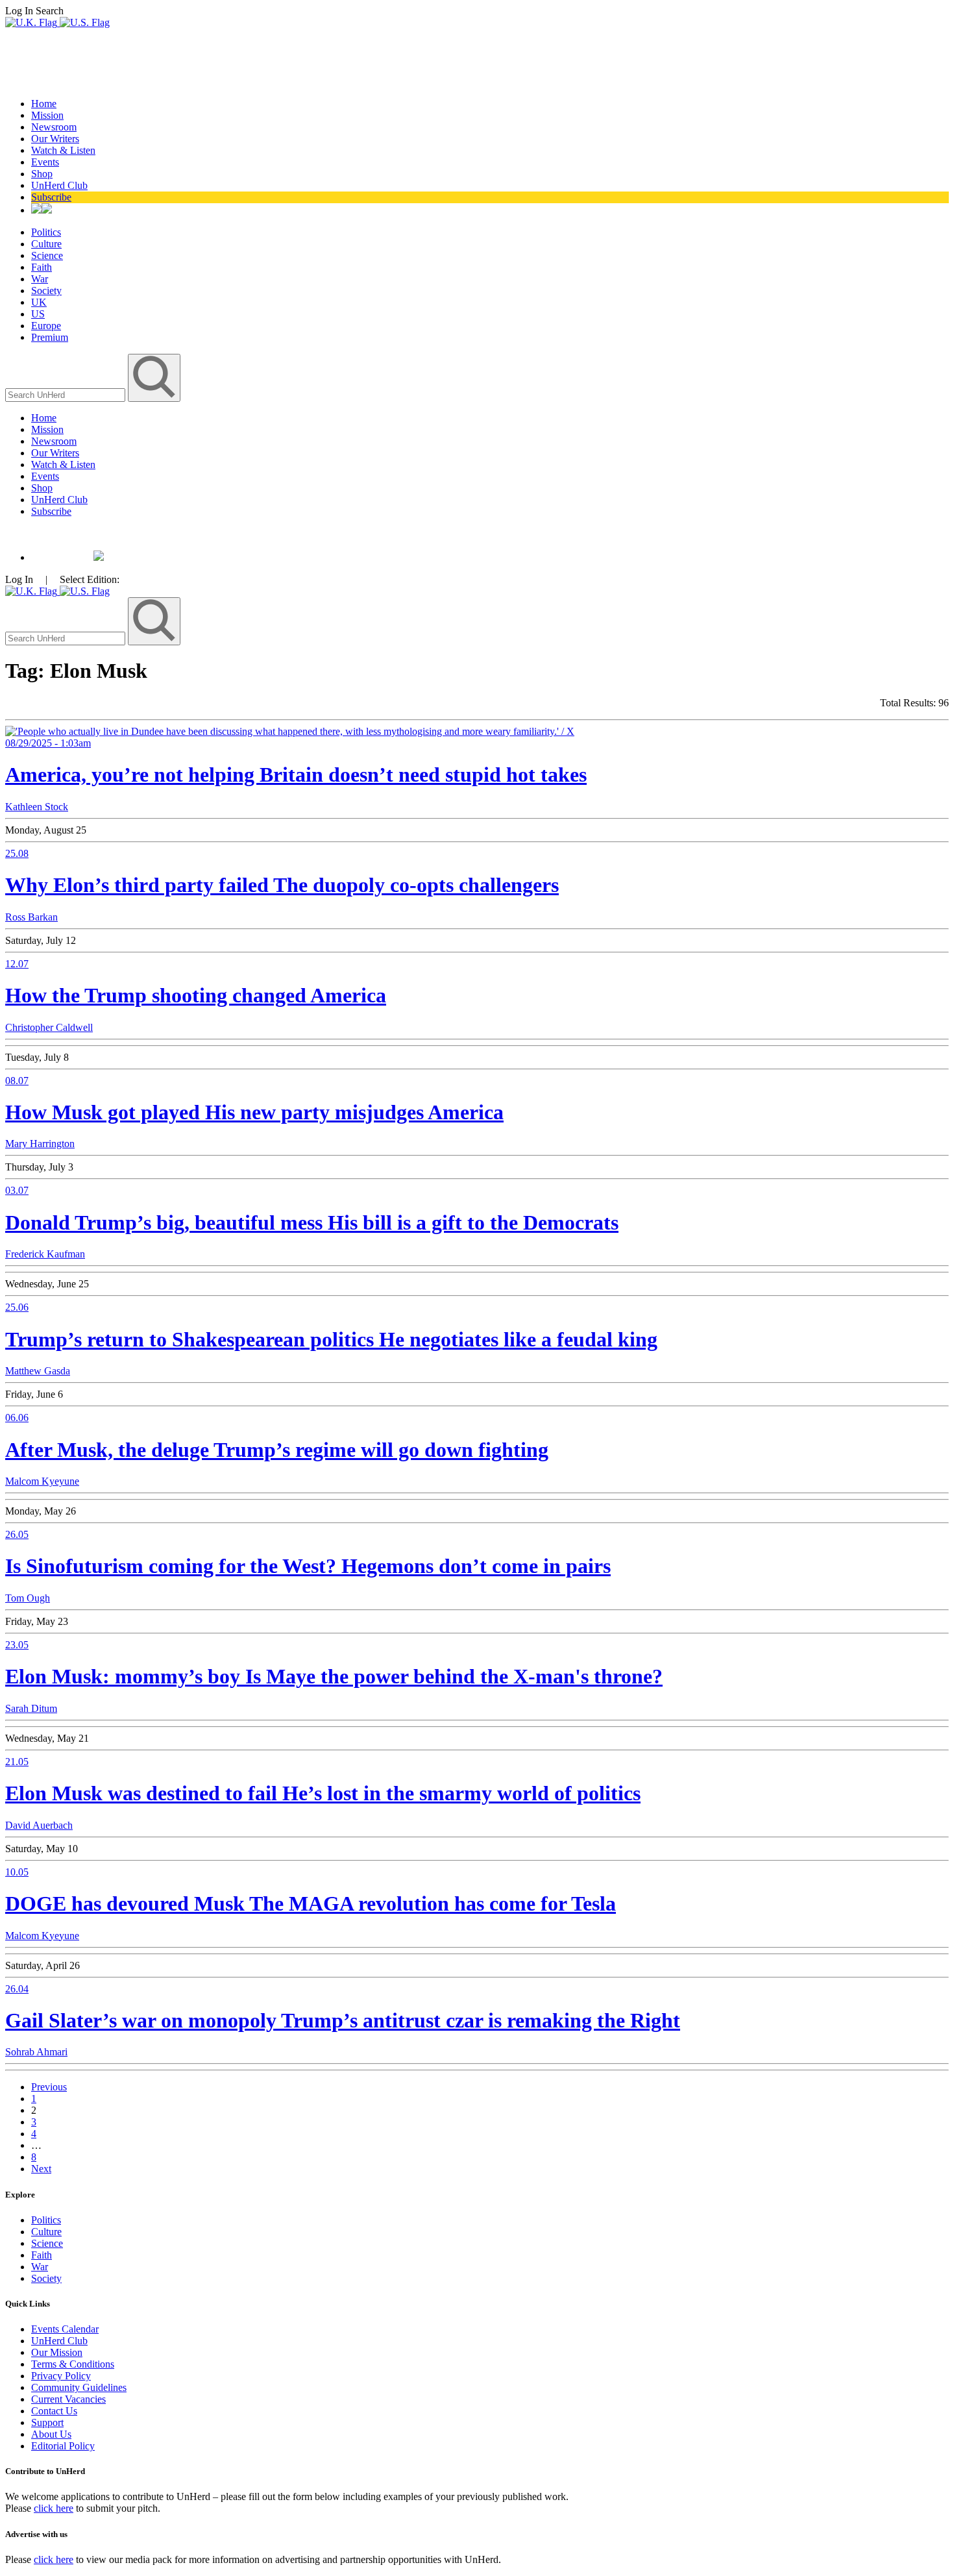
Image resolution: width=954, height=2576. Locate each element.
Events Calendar (65, 2329)
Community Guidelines (79, 2387)
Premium (50, 337)
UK (39, 302)
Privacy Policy (61, 2376)
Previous (49, 2087)
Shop (42, 174)
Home (44, 104)
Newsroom (54, 127)
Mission (47, 115)
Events (45, 162)
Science (47, 255)
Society (46, 291)
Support (47, 2422)
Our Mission (57, 2352)
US (38, 314)
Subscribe (51, 197)
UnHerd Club (59, 185)
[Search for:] (67, 394)
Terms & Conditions (73, 2364)
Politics (46, 232)
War (40, 279)
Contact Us (54, 2411)
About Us (51, 2434)
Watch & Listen (63, 150)
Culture (46, 244)
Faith (42, 267)
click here (54, 2508)
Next (41, 2169)
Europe (46, 326)
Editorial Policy (63, 2446)
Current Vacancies (68, 2399)
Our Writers (55, 139)
